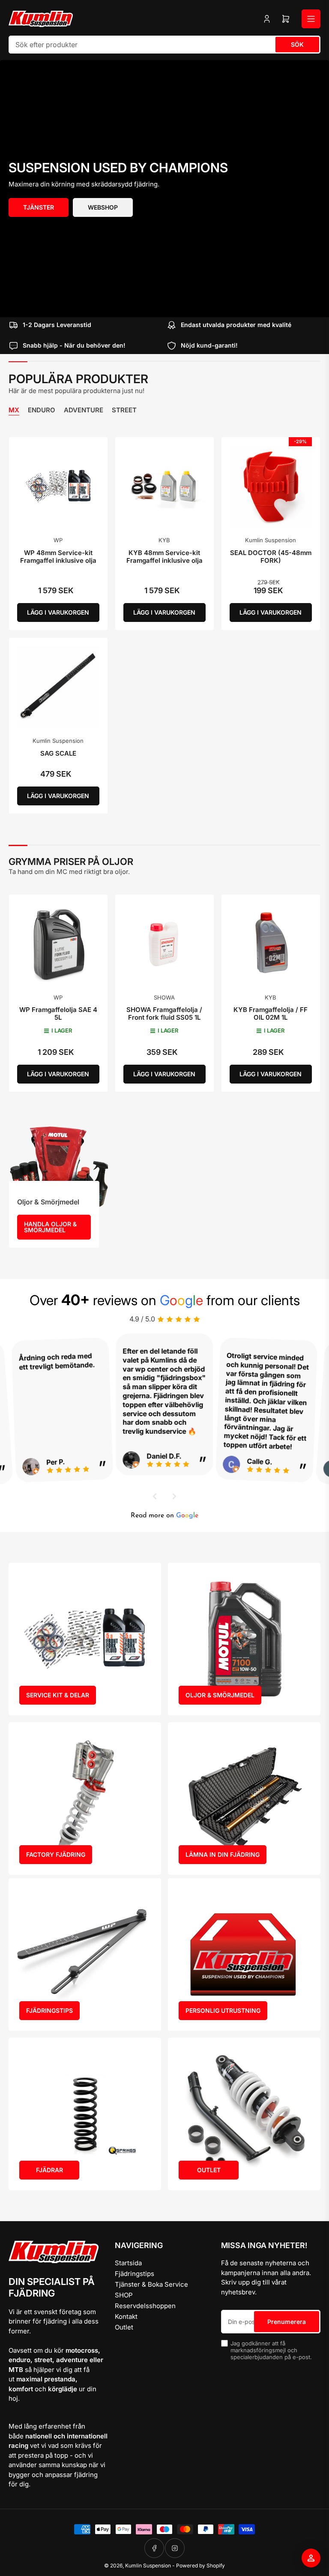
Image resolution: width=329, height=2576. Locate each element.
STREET (124, 410)
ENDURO (42, 410)
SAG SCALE (58, 753)
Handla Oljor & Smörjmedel (50, 1227)
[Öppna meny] (311, 19)
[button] (155, 1496)
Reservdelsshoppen (145, 2306)
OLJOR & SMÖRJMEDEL (220, 1695)
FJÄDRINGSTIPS (49, 2010)
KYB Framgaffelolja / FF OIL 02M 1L (271, 1013)
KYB (164, 540)
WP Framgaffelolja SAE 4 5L (58, 1013)
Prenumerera (287, 2322)
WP (58, 540)
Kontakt (126, 2316)
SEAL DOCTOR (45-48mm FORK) (271, 557)
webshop (103, 207)
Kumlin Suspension (271, 540)
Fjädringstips (135, 2274)
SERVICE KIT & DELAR (58, 1695)
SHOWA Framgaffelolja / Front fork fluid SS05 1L (164, 1013)
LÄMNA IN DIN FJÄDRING (223, 1854)
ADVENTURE (84, 410)
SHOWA (164, 997)
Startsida (128, 2263)
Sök (297, 44)
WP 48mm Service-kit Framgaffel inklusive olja (58, 557)
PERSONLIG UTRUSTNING (223, 2010)
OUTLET (209, 2170)
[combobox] (164, 45)
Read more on (164, 1516)
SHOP (124, 2295)
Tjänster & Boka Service (151, 2284)
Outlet (124, 2327)
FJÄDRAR (49, 2170)
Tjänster (39, 207)
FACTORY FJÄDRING (56, 1854)
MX (14, 410)
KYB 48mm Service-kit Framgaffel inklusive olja (164, 557)
